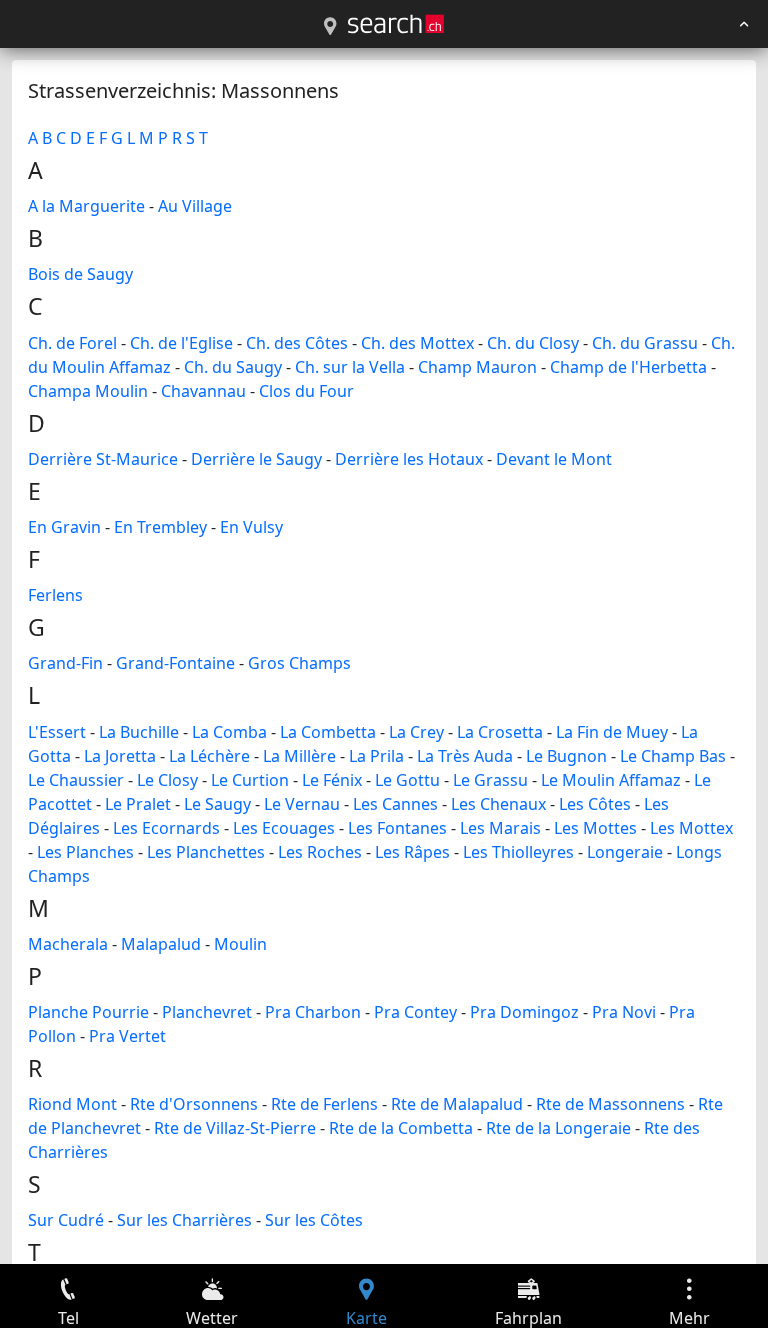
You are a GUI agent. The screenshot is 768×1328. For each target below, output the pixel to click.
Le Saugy (217, 804)
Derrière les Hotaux (409, 459)
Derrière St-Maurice (103, 459)
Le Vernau (302, 804)
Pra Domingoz (524, 1012)
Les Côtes (595, 804)
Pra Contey (415, 1012)
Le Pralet (138, 804)
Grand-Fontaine (175, 663)
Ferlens (55, 595)
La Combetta (328, 732)
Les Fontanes (397, 828)
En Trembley (160, 527)
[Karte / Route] (330, 27)
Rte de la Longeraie (558, 1128)
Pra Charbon (313, 1012)
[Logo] (396, 24)
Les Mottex (691, 828)
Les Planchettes (206, 852)
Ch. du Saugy (233, 367)
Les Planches (85, 852)
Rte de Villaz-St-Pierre (235, 1128)
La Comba (229, 732)
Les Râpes (412, 852)
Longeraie (625, 852)
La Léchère (209, 756)
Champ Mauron (477, 367)
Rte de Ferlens (324, 1104)
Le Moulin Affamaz (611, 780)
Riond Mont (72, 1104)
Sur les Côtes (314, 1220)
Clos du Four (306, 391)
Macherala (68, 944)
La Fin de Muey (612, 732)
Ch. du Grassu (645, 343)
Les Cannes (395, 804)
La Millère (299, 756)
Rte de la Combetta (401, 1128)
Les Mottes (595, 828)
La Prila (376, 756)
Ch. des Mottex (417, 343)
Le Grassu (490, 780)
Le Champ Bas (673, 756)
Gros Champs (299, 663)
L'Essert (57, 732)
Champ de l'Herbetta (628, 367)
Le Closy (167, 780)
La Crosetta (500, 732)
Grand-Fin (65, 663)
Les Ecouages (284, 828)
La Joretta (120, 756)
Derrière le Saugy (256, 459)
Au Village (195, 206)
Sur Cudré (66, 1220)
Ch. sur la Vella (350, 367)
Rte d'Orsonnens (194, 1104)
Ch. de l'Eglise (181, 343)
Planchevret (207, 1012)
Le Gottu (407, 780)
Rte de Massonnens (610, 1104)
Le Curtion (250, 780)
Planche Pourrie (88, 1012)
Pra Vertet (127, 1036)
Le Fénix (332, 780)
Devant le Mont (554, 459)
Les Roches (320, 852)
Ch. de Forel (72, 343)
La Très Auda (465, 756)
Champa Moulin (88, 391)
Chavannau (203, 391)
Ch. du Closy (533, 343)
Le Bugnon (566, 756)
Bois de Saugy (80, 274)
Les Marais (500, 828)
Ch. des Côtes (297, 343)
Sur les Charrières (184, 1220)
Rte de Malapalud (457, 1104)
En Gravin (64, 527)
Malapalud (161, 944)
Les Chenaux (498, 804)
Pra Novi (624, 1012)
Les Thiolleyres (518, 852)
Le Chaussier (76, 780)
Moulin (240, 944)
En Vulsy (251, 527)
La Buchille (139, 732)
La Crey (416, 732)
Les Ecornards (166, 828)
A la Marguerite (86, 206)
